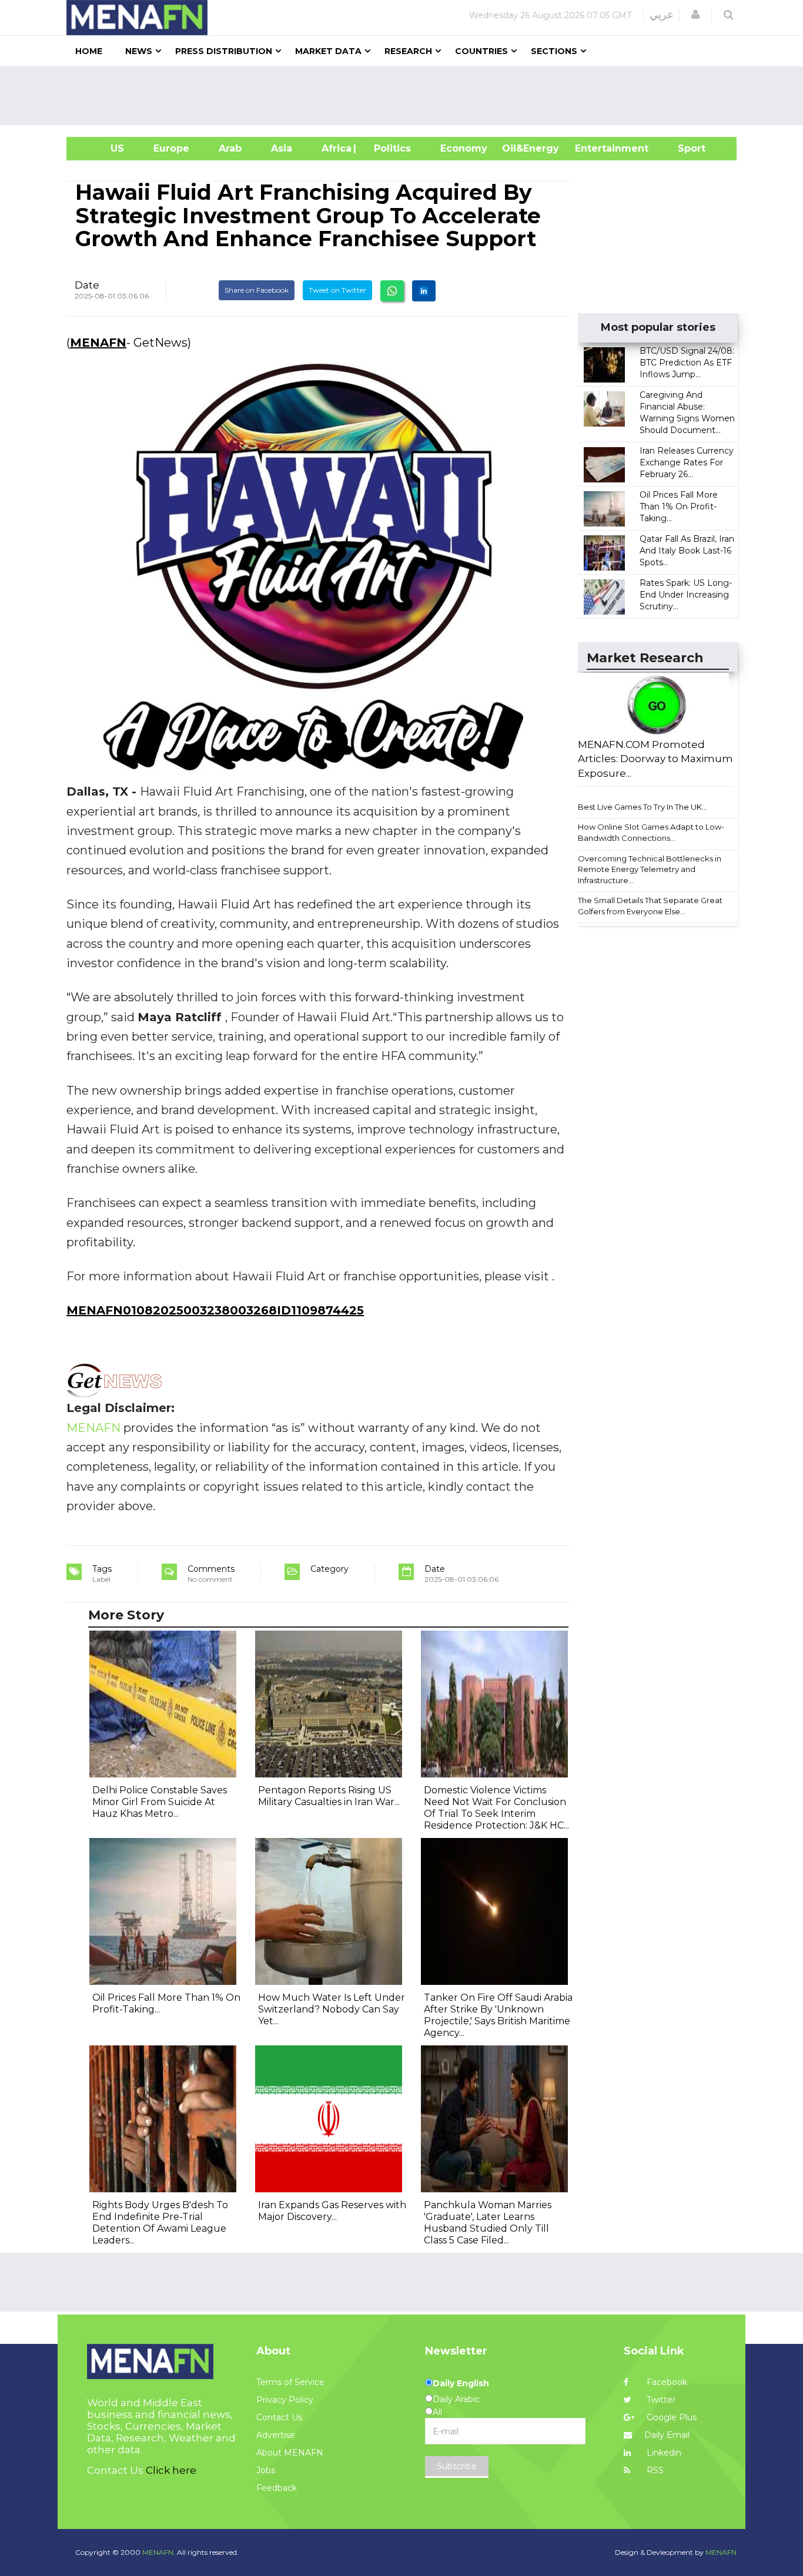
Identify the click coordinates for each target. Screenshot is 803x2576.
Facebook (666, 2382)
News (139, 51)
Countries (481, 51)
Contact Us (279, 2417)
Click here (171, 2470)
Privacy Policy (285, 2400)
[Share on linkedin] (424, 291)
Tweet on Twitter (337, 290)
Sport (684, 148)
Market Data (328, 51)
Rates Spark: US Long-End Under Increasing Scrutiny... (686, 595)
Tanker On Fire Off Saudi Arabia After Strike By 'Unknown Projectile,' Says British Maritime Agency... (498, 2015)
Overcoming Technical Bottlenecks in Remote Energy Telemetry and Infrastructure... (650, 869)
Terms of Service (290, 2382)
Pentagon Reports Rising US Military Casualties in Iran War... (329, 1796)
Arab (230, 148)
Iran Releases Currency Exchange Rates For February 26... (687, 462)
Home (89, 51)
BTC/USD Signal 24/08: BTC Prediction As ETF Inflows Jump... (687, 363)
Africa (335, 148)
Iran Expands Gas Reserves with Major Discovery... (332, 2211)
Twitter (660, 2400)
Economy (464, 148)
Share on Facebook (257, 290)
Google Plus (670, 2417)
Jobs (266, 2470)
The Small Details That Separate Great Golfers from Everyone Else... (650, 906)
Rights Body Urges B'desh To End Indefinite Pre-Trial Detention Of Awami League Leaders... (160, 2223)
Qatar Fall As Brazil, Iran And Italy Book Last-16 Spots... (687, 551)
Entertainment (594, 148)
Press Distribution (224, 51)
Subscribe (457, 2466)
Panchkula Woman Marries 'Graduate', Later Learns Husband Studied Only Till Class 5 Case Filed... (488, 2223)
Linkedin (663, 2453)
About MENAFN (290, 2453)
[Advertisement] (406, 96)
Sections (554, 51)
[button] (695, 15)
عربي (662, 15)
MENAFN (98, 343)
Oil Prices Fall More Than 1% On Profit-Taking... (679, 507)
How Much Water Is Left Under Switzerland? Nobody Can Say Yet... (332, 2009)
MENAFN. (159, 2552)
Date (87, 285)
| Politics (389, 148)
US (103, 148)
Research (408, 51)
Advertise (276, 2435)
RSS (654, 2470)
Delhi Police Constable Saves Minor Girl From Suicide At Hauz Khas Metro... (160, 1802)
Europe (171, 148)
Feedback (277, 2488)
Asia (282, 148)
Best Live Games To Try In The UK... (643, 807)
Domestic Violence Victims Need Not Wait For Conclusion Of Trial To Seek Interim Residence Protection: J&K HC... (496, 1808)
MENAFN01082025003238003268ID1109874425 (215, 1310)
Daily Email (667, 2435)
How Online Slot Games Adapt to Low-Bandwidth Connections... (651, 832)
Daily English (461, 2383)
